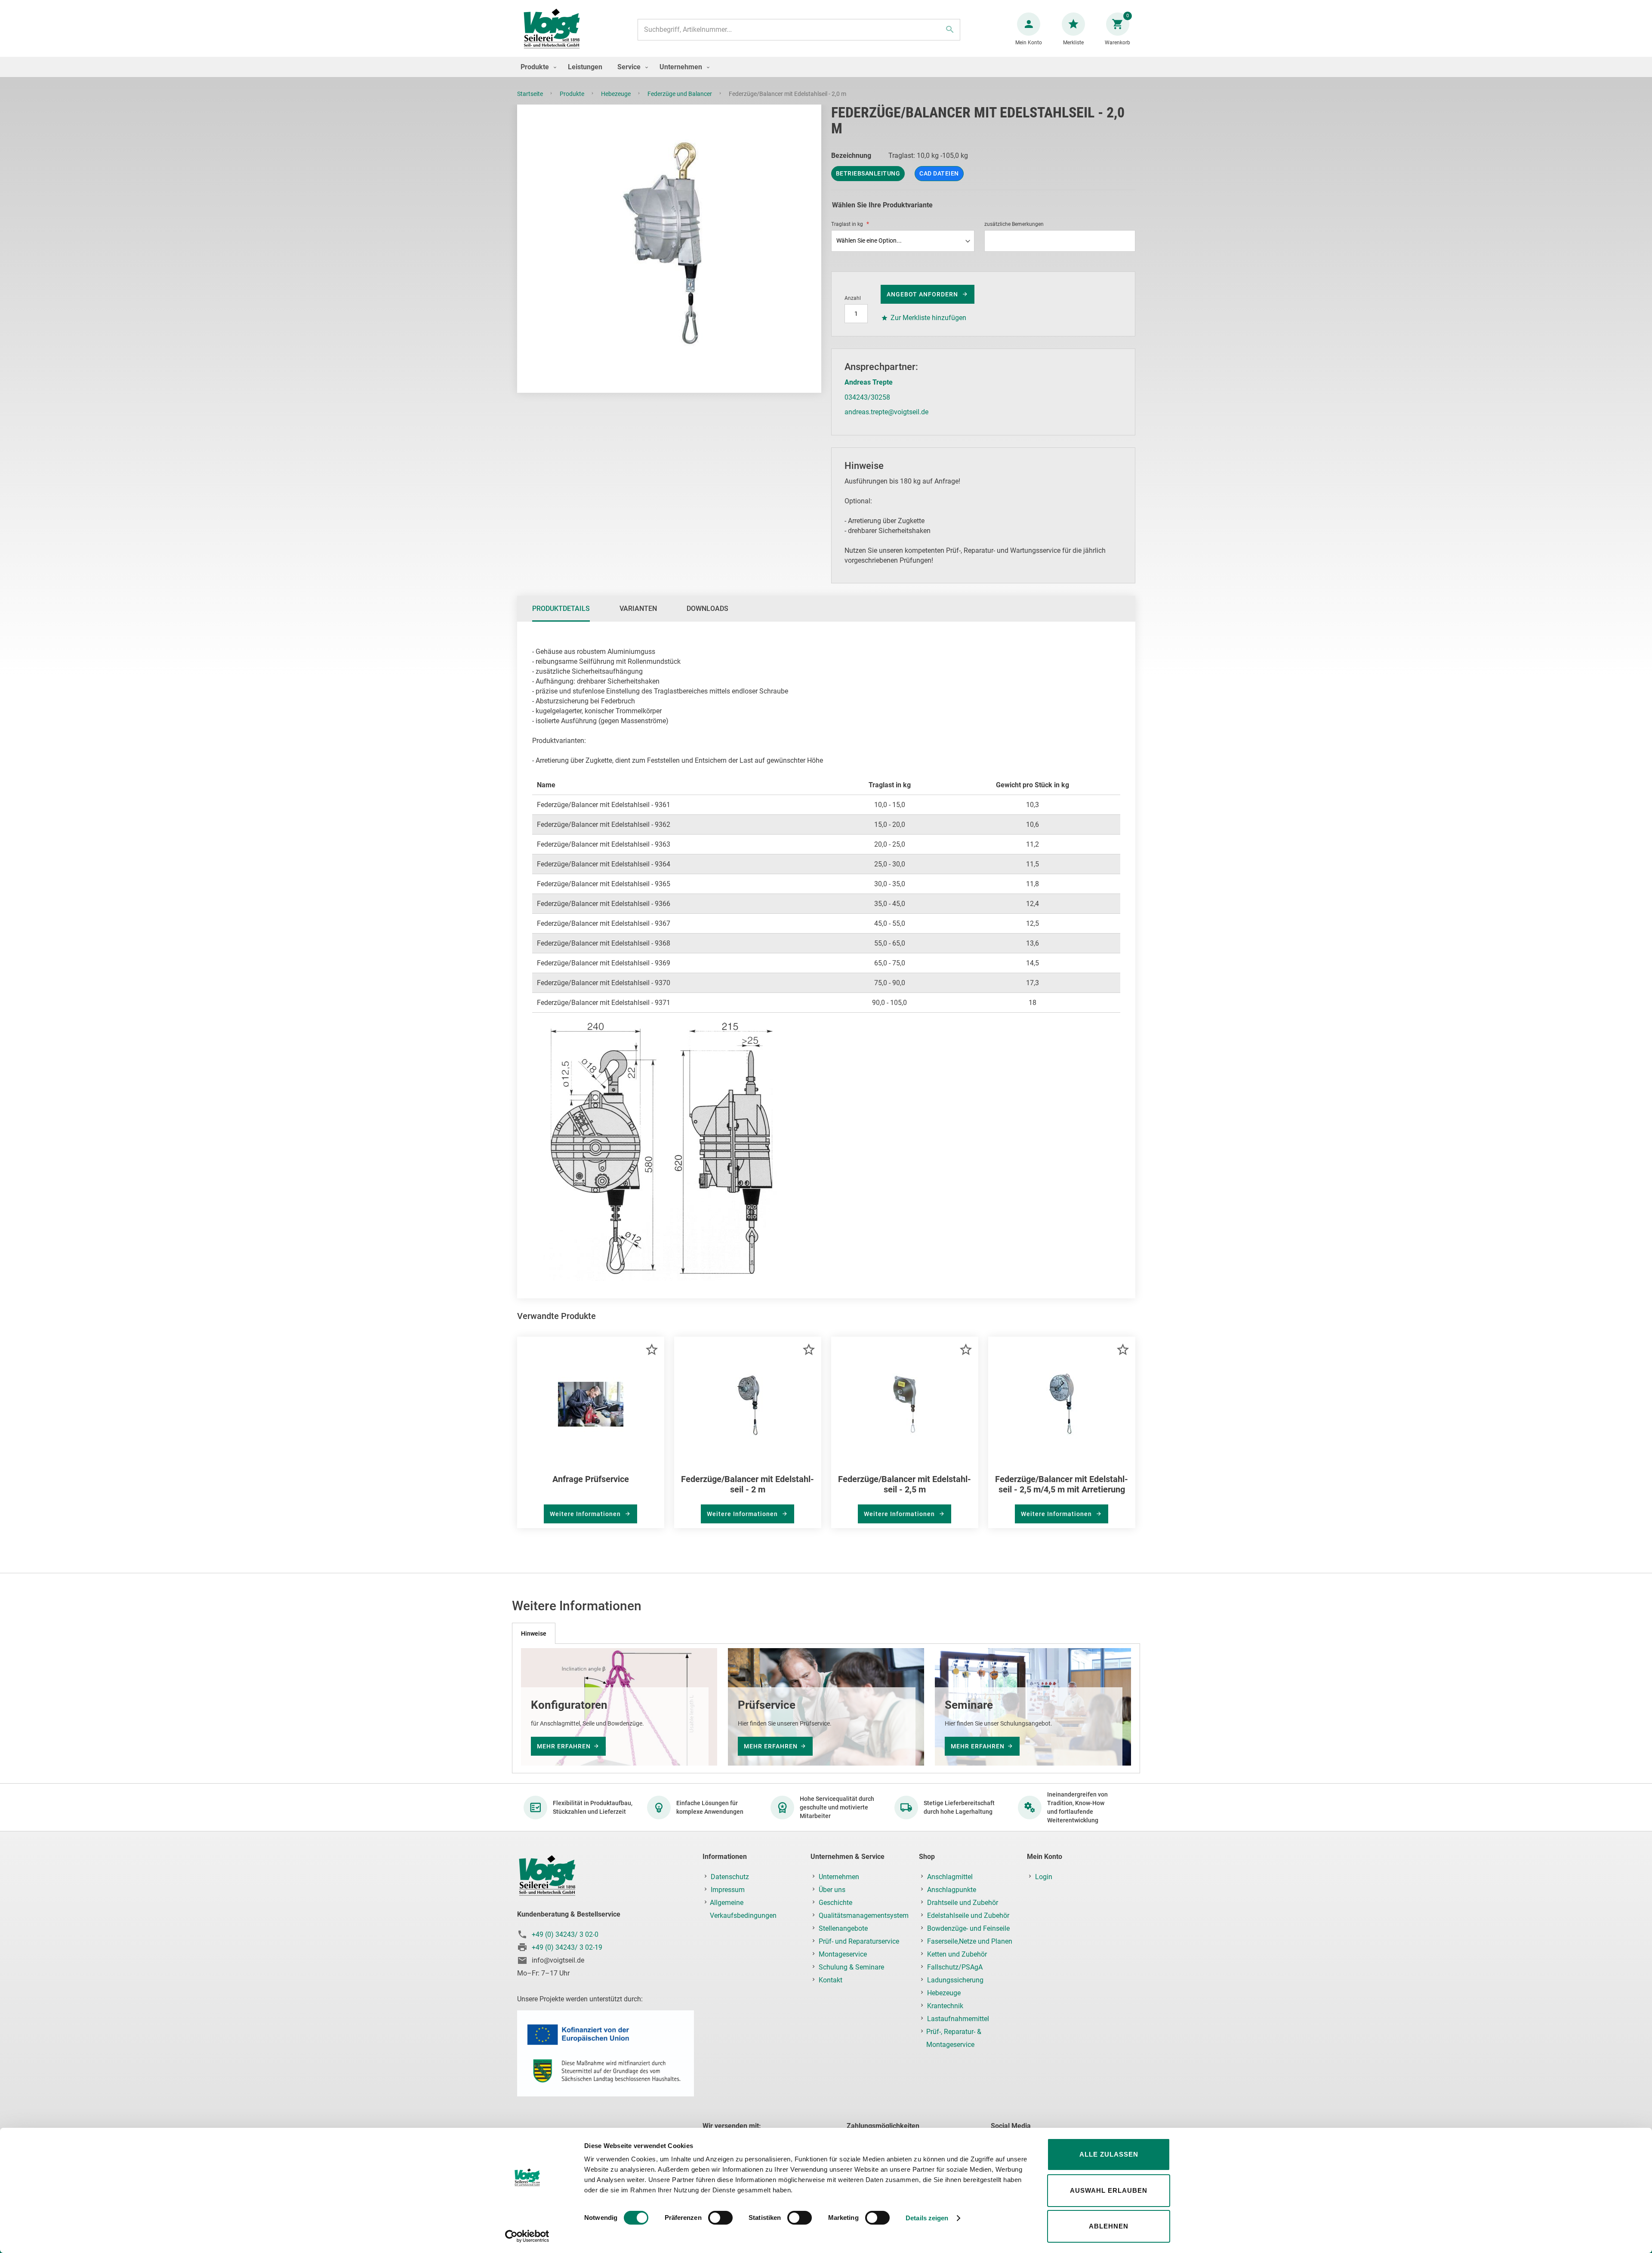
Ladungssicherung (955, 1980)
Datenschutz (730, 1877)
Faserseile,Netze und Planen (970, 1941)
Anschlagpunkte (952, 1890)
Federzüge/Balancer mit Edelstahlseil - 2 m (747, 1484)
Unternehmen (839, 1877)
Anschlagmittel (950, 1877)
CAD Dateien (939, 173)
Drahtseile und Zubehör (963, 1903)
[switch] (720, 2219)
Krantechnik (945, 2006)
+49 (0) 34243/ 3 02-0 (565, 1934)
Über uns (832, 1890)
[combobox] (799, 30)
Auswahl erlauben (1109, 2190)
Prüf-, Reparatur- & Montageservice (954, 2038)
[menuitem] (536, 67)
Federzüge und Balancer (680, 94)
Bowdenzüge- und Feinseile (968, 1928)
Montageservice (843, 1954)
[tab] (561, 609)
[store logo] (552, 29)
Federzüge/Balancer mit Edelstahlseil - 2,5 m (905, 1484)
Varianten (638, 609)
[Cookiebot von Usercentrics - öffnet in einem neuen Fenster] (527, 2236)
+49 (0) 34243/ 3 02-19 (567, 1947)
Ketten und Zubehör (957, 1954)
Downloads (707, 609)
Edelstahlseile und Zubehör (968, 1916)
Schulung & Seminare (851, 1967)
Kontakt (831, 1980)
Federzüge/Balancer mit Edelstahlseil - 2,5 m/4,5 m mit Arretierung (1062, 1484)
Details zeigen (927, 2218)
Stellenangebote (843, 1928)
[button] (652, 1349)
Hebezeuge (616, 94)
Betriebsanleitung (868, 173)
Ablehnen (1109, 2226)
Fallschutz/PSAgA (955, 1967)
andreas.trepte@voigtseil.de (886, 412)
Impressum (728, 1890)
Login (1044, 1877)
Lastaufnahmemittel (958, 2019)
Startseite (531, 94)
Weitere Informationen (586, 1514)
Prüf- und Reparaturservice (859, 1941)
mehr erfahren (564, 1746)
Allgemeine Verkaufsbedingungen (743, 1909)
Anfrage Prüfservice (591, 1479)
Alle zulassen (1109, 2154)
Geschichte (835, 1903)
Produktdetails (561, 609)
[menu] (826, 67)
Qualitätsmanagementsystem (864, 1916)
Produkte (573, 94)
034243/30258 (867, 397)
